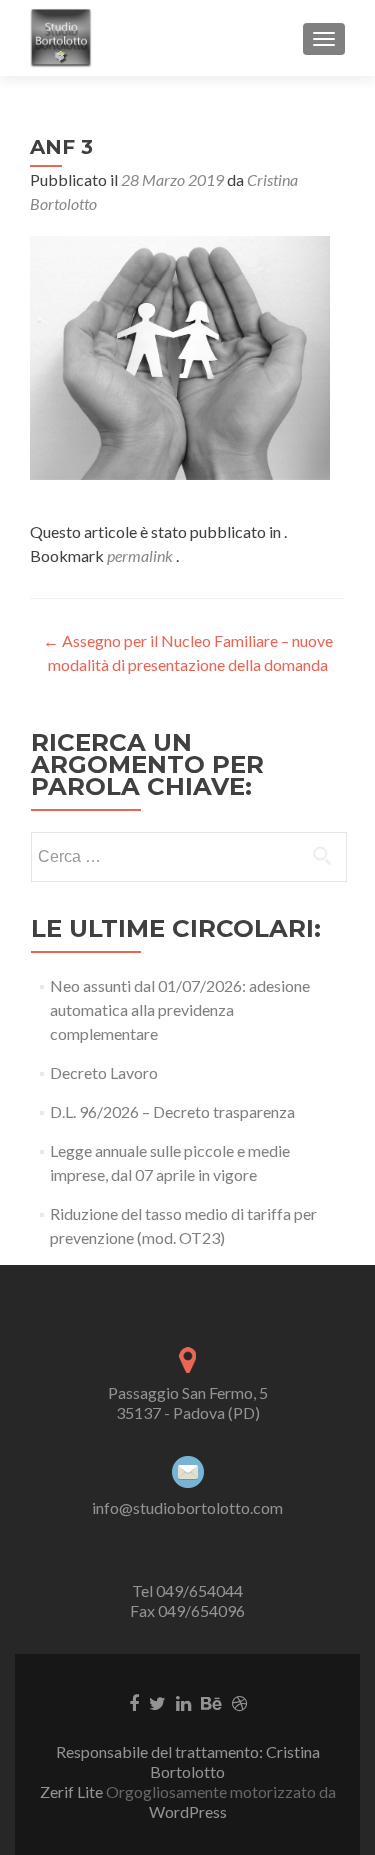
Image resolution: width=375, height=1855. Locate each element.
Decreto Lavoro (104, 1072)
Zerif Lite (73, 1791)
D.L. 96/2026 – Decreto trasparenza (172, 1111)
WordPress (188, 1811)
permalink (141, 555)
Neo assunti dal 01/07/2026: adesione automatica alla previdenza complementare (180, 1009)
